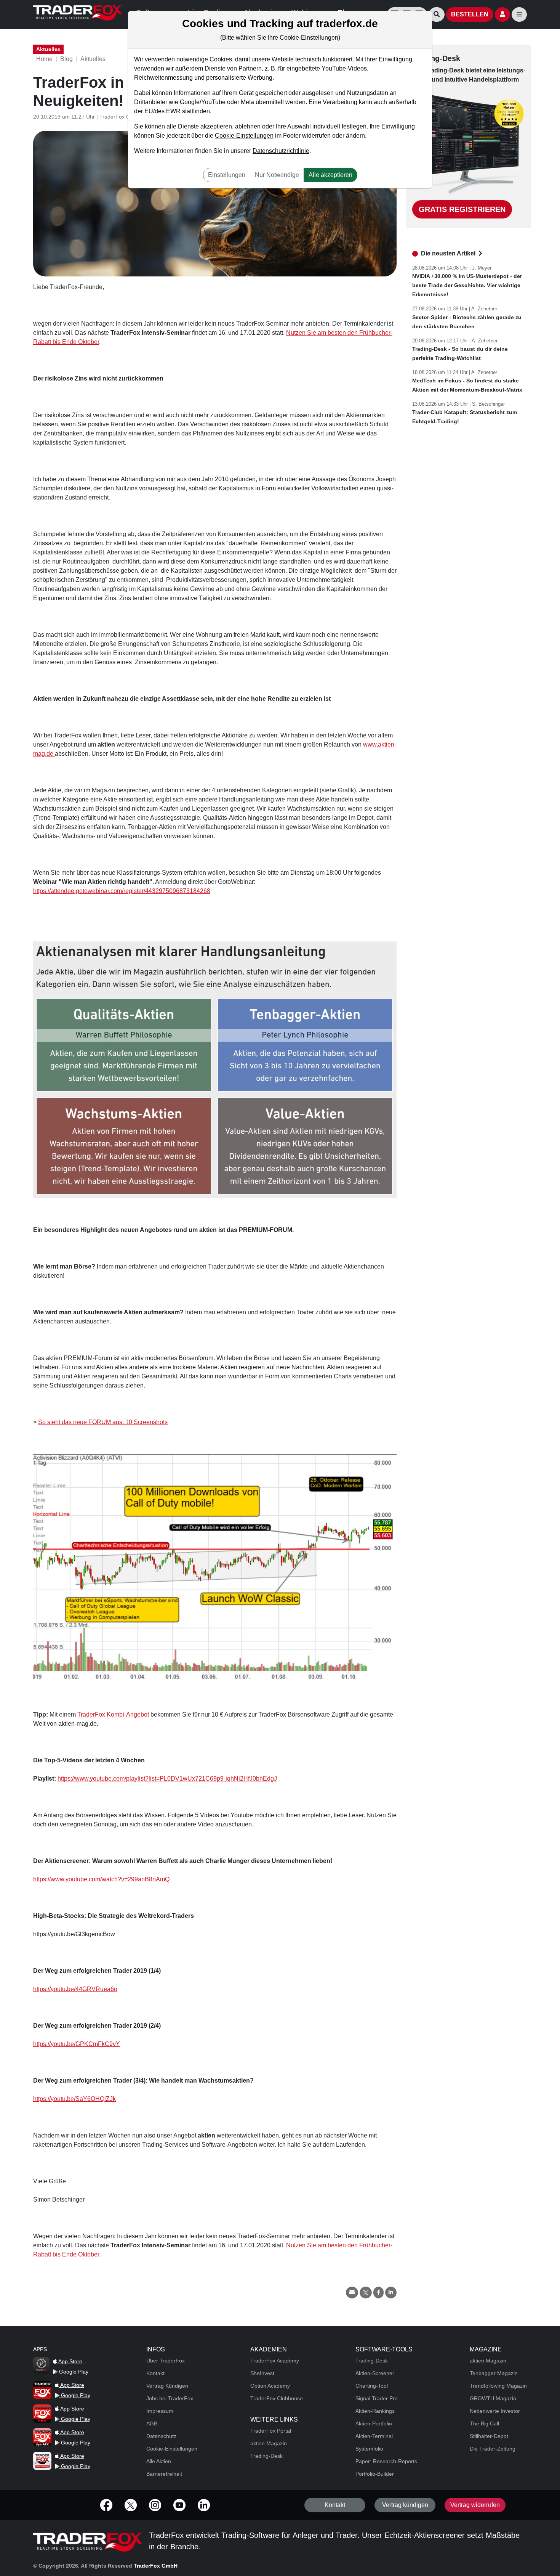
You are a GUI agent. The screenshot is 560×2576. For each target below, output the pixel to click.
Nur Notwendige (277, 175)
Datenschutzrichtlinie (281, 151)
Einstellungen (227, 175)
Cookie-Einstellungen (244, 136)
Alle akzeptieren (330, 175)
